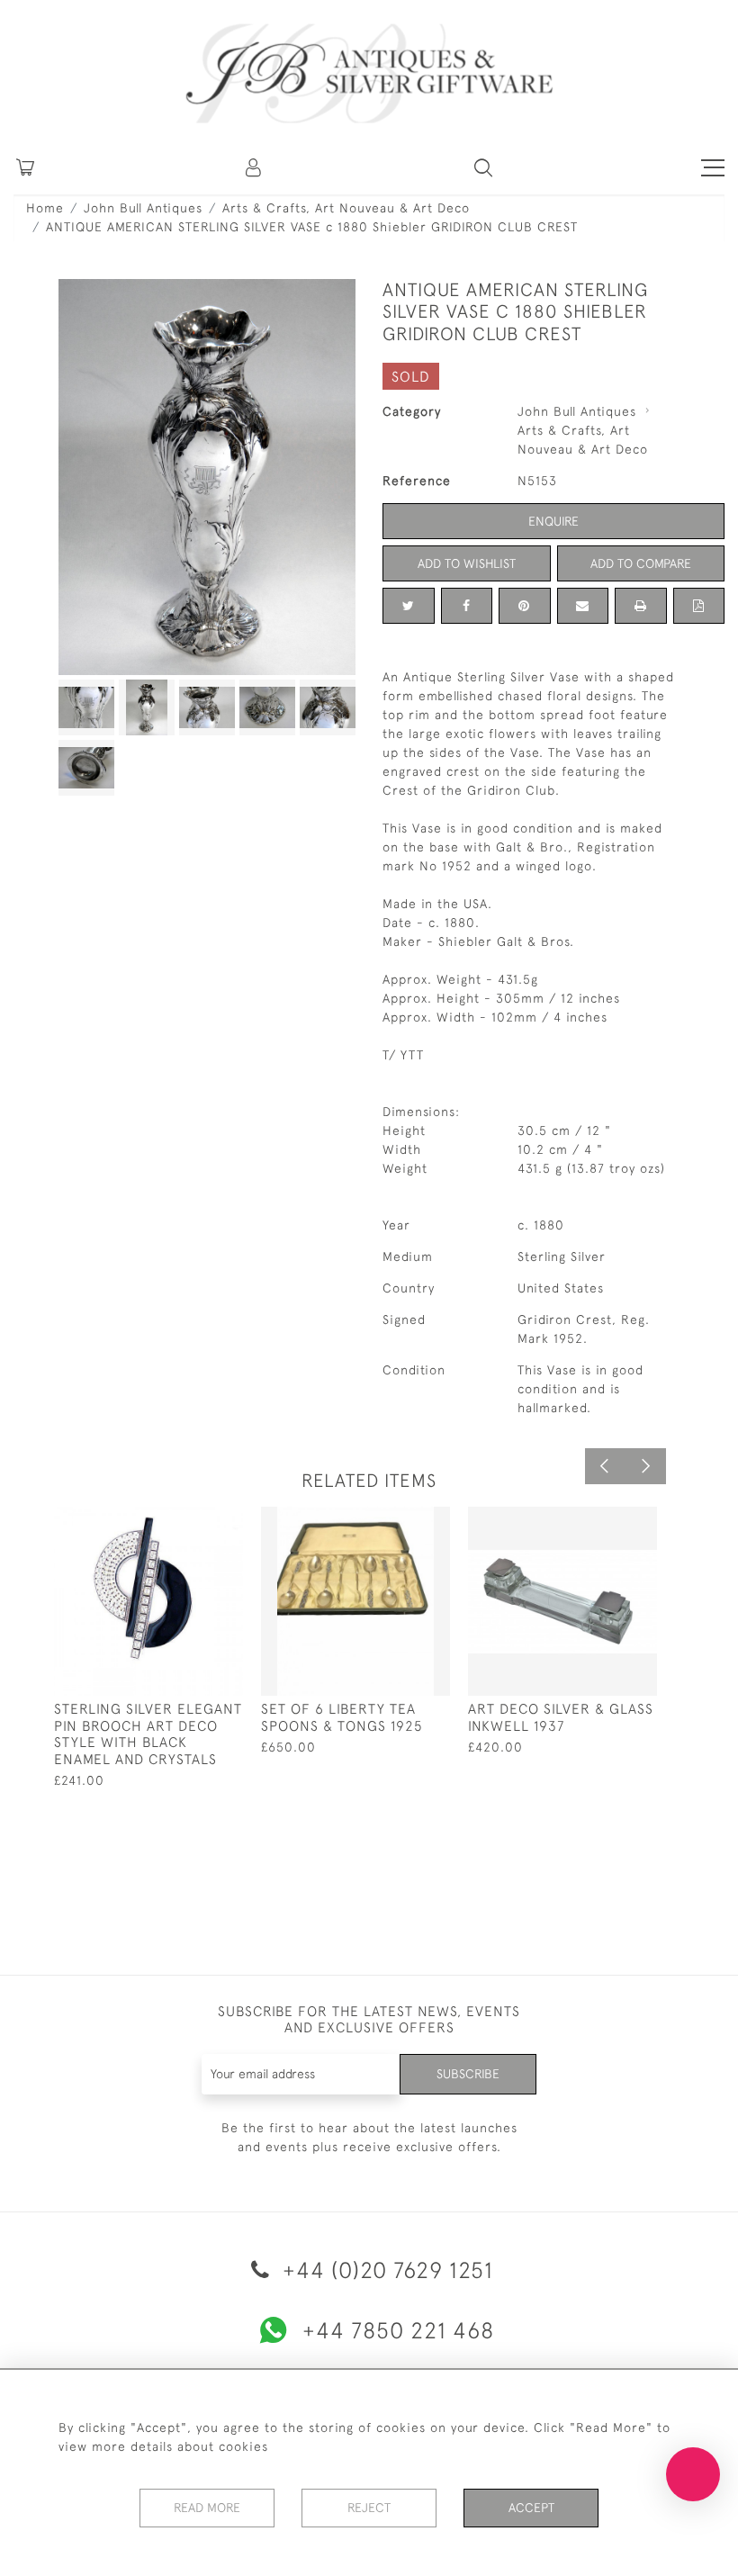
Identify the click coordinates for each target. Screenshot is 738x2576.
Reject (369, 2508)
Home (45, 208)
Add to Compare (641, 563)
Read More (207, 2508)
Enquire (553, 521)
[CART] (25, 167)
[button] (255, 167)
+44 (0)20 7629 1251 (385, 2270)
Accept (531, 2508)
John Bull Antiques (143, 208)
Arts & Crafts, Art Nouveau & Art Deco (346, 208)
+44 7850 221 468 (398, 2330)
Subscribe (468, 2074)
